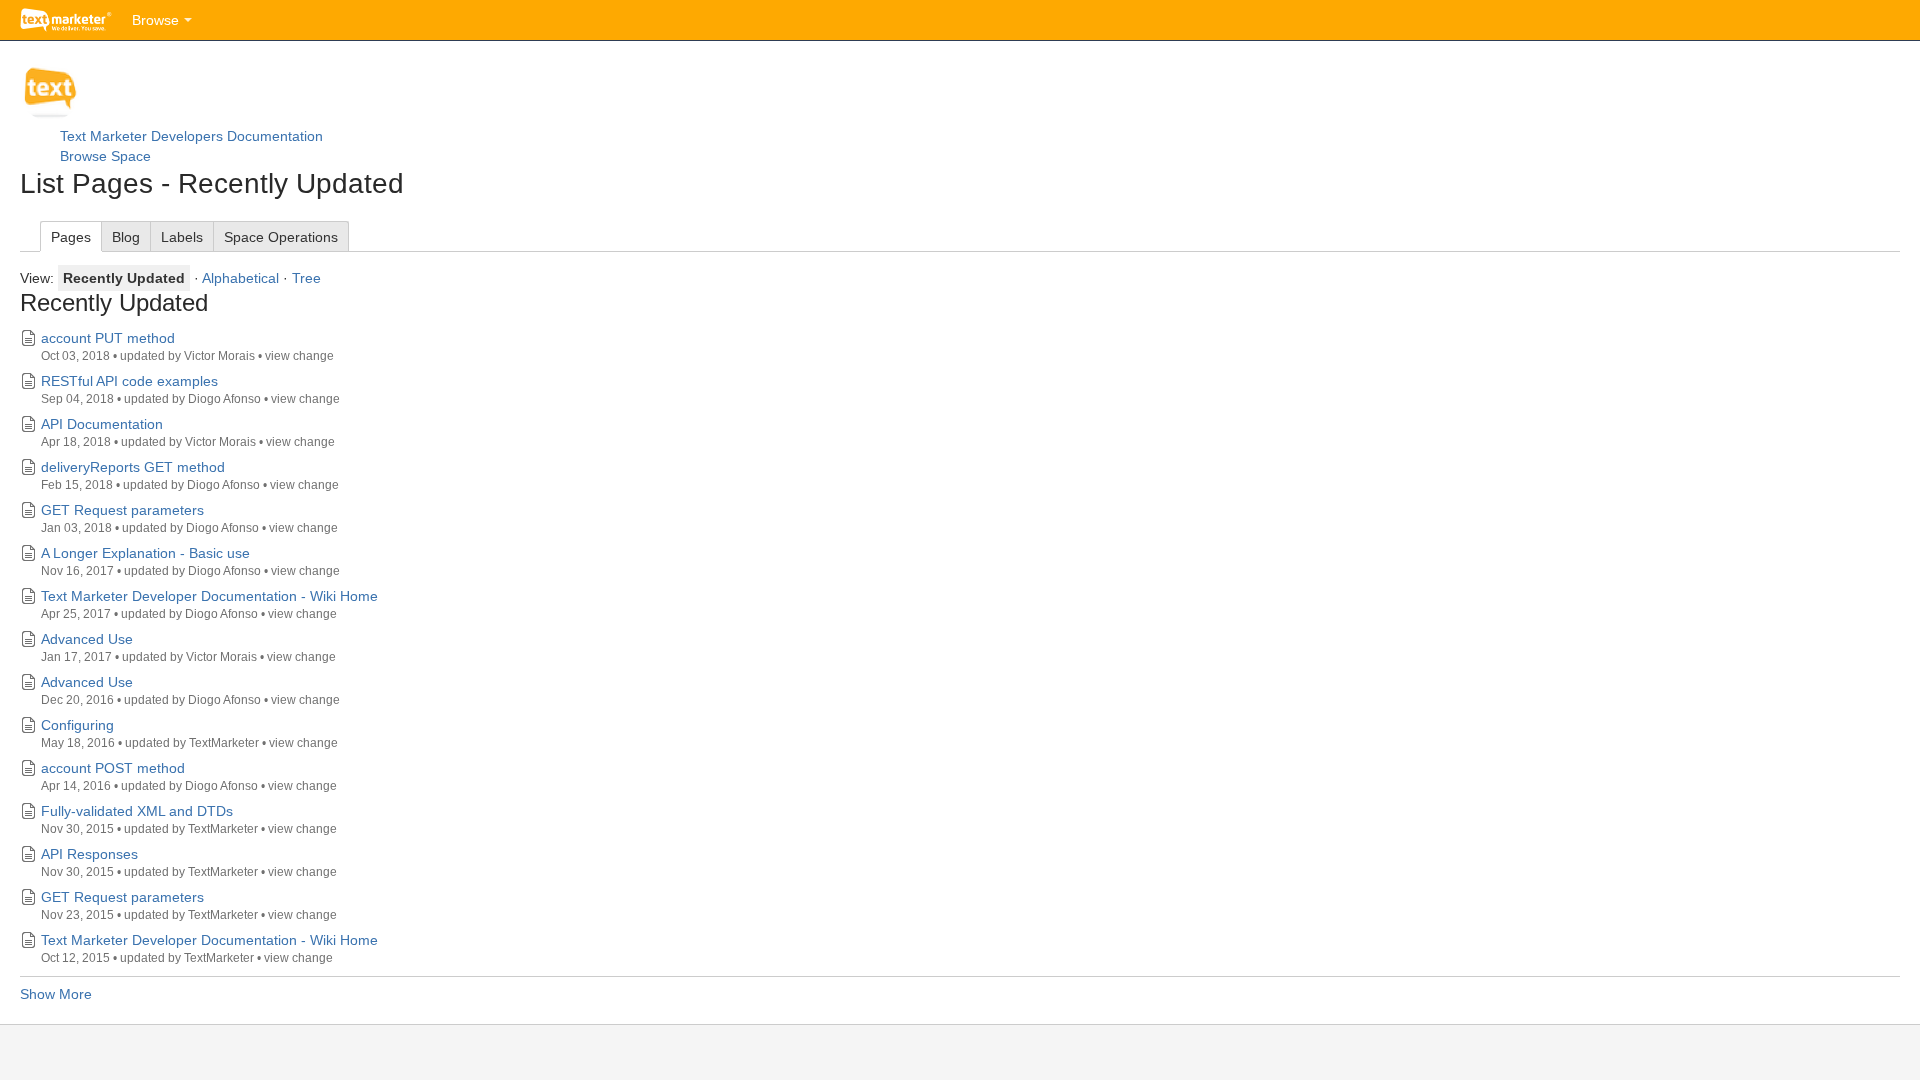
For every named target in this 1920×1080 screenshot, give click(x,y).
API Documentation (102, 424)
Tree (306, 278)
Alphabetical (240, 278)
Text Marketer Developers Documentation (191, 136)
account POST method (113, 768)
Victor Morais (219, 356)
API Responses (89, 854)
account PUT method (108, 338)
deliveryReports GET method (133, 467)
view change (299, 356)
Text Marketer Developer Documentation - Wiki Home (209, 596)
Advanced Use (87, 639)
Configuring (77, 725)
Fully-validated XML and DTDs (137, 811)
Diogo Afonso (224, 399)
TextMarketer (224, 743)
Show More (56, 994)
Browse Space (105, 156)
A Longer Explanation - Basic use (145, 553)
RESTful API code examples (129, 381)
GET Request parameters (122, 510)
